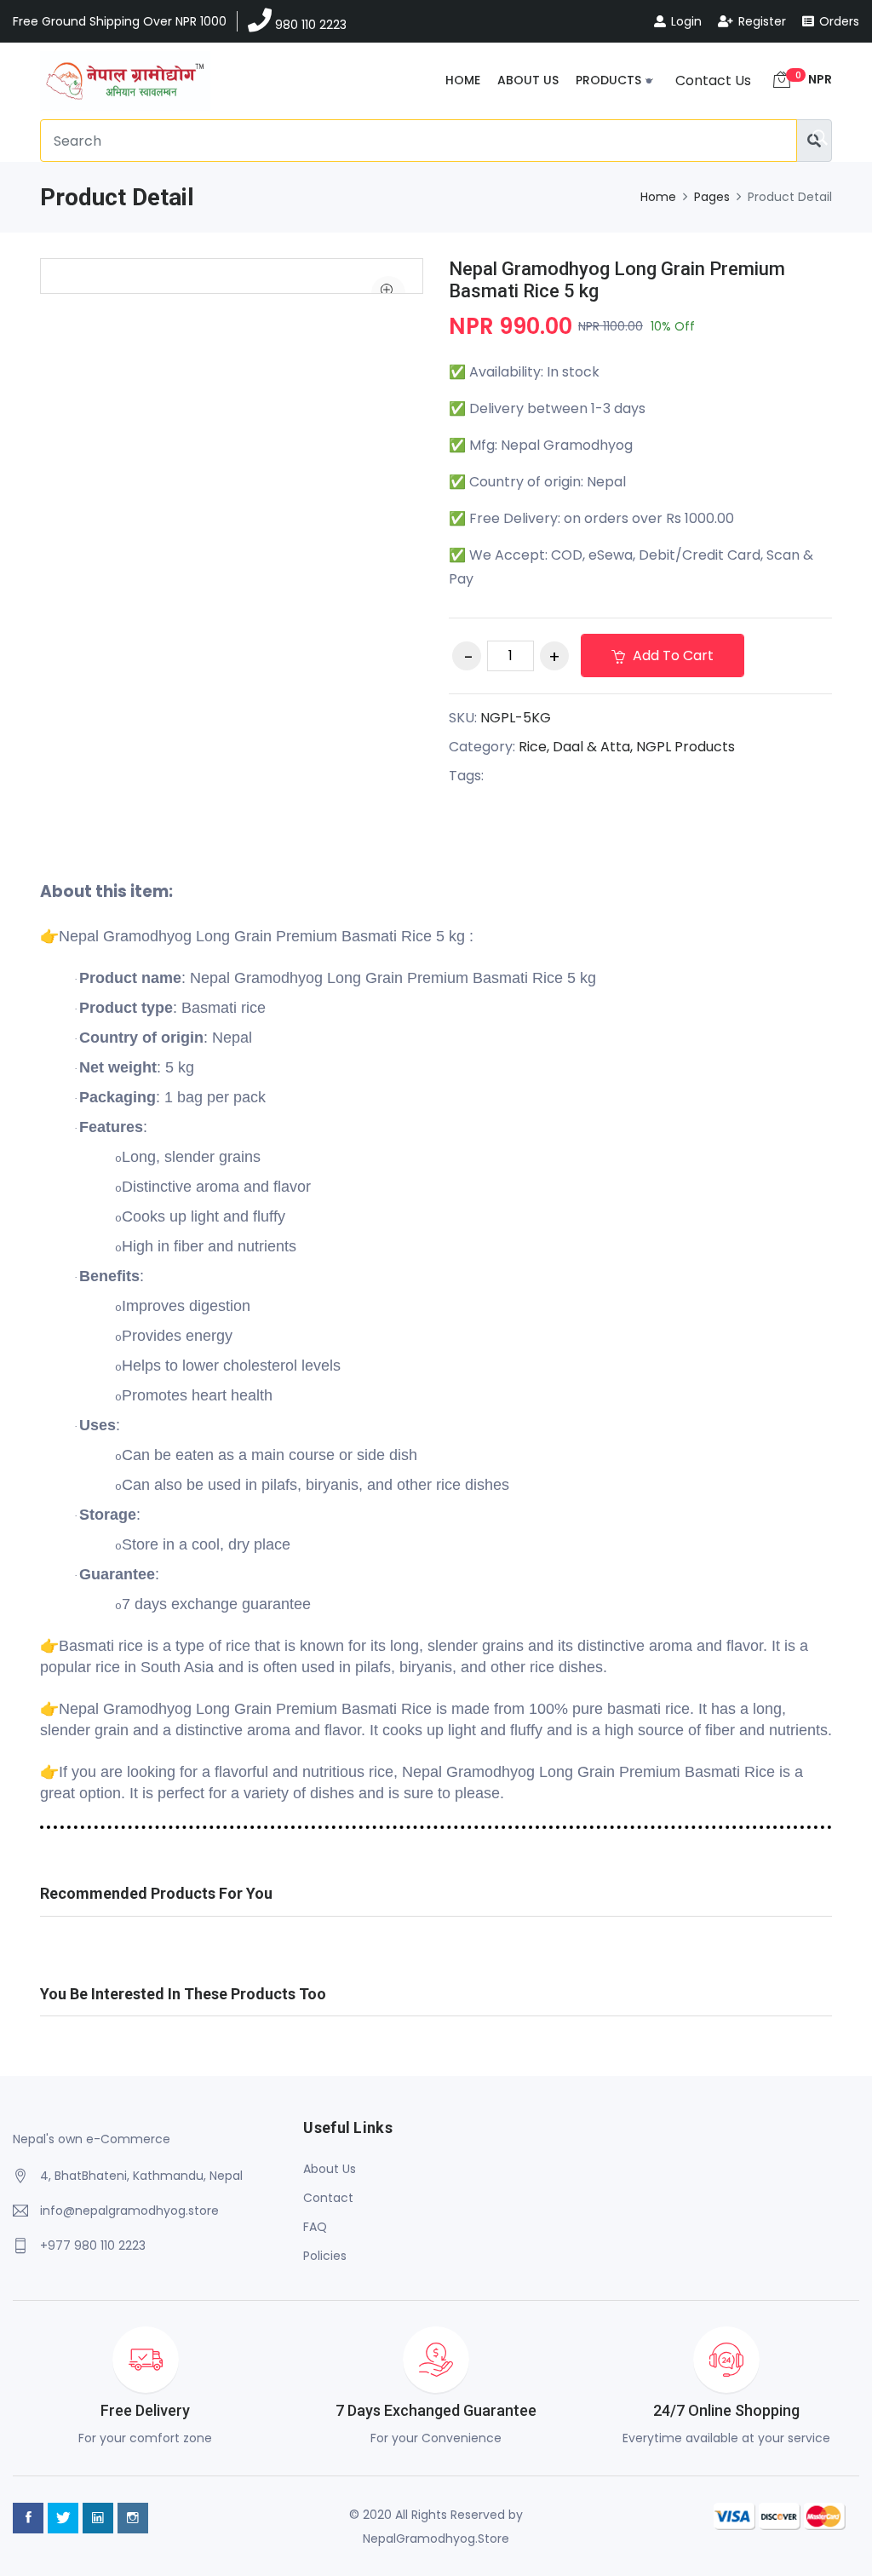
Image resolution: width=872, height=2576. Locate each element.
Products (608, 80)
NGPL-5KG (516, 718)
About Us (528, 80)
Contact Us (713, 80)
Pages (712, 197)
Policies (325, 2256)
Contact (328, 2198)
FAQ (315, 2227)
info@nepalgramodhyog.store (129, 2211)
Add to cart (671, 655)
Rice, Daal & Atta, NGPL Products (627, 747)
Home (463, 80)
